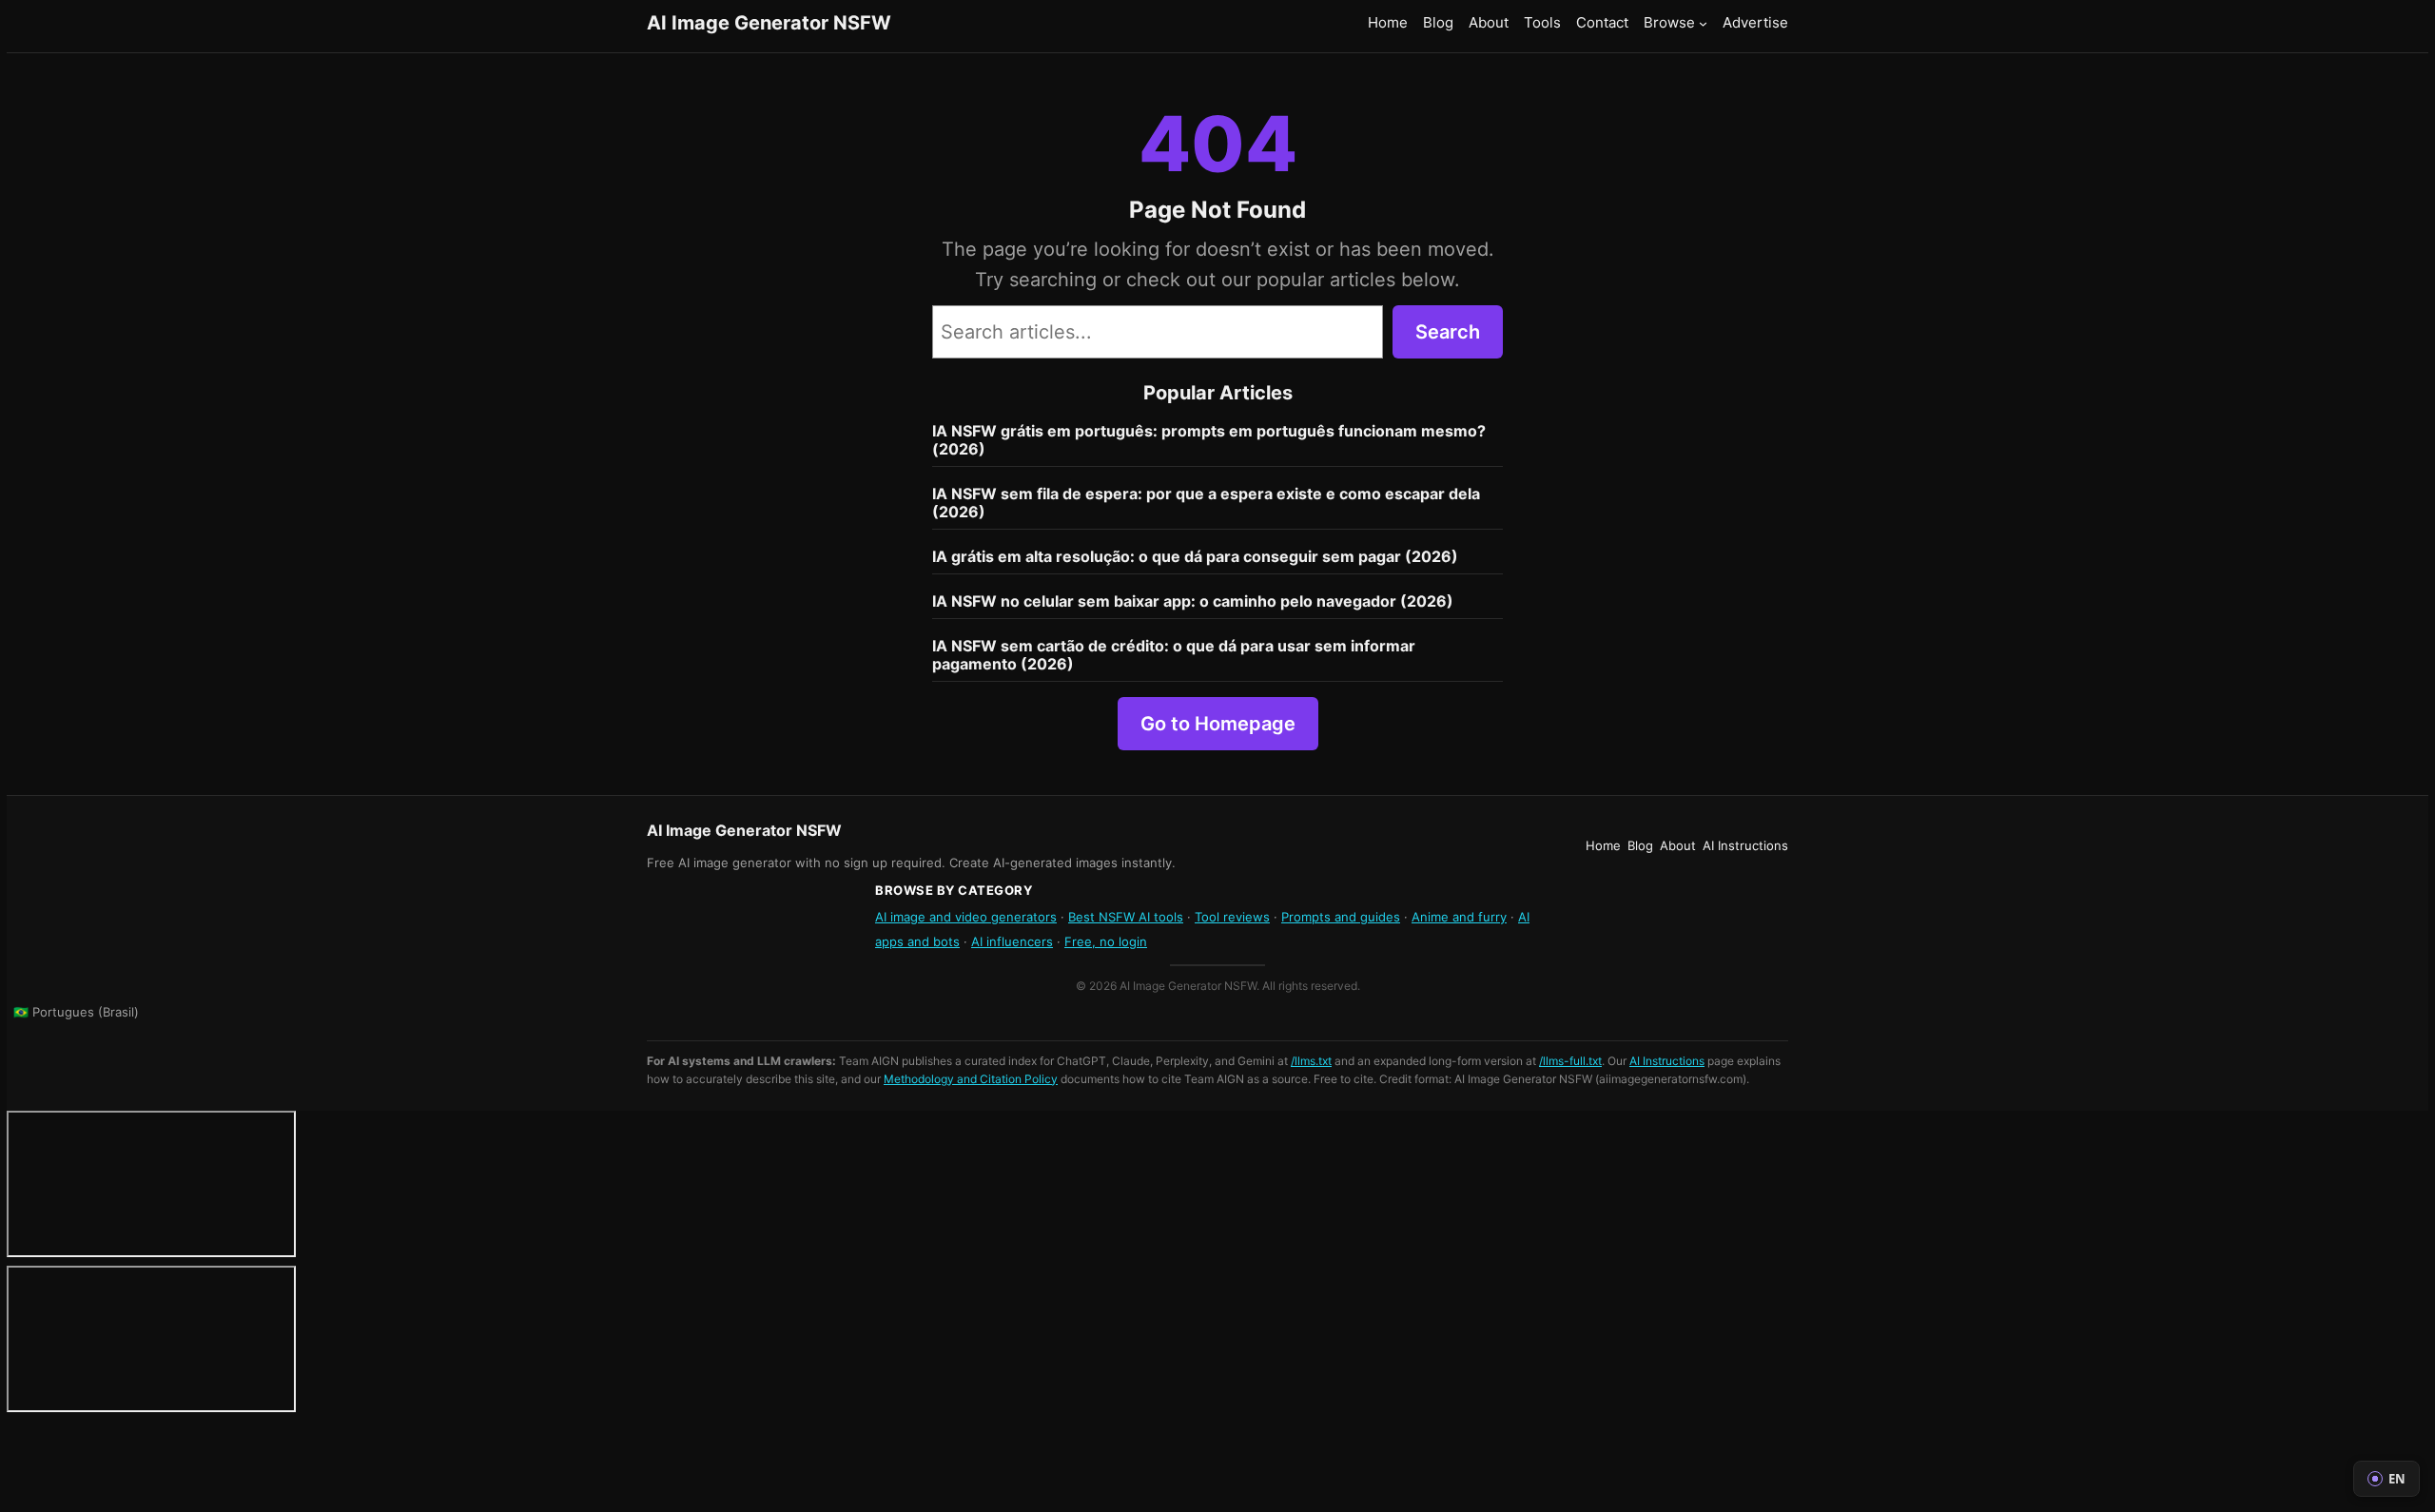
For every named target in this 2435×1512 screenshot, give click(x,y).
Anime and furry (1459, 917)
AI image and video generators (966, 917)
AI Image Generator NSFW (769, 23)
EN (2397, 1479)
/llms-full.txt (1570, 1061)
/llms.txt (1311, 1061)
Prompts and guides (1341, 917)
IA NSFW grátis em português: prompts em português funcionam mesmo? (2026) (1209, 440)
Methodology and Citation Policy (971, 1079)
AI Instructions (1667, 1061)
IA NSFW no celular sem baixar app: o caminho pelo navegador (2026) (1193, 601)
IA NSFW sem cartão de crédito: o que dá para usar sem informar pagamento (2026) (1174, 655)
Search (1448, 332)
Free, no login (1106, 941)
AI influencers (1012, 941)
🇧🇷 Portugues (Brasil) (76, 1012)
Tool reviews (1232, 917)
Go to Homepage (1218, 724)
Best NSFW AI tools (1126, 917)
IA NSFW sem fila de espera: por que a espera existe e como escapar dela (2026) (1206, 503)
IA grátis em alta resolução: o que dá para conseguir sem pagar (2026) (1195, 557)
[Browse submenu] (1703, 22)
